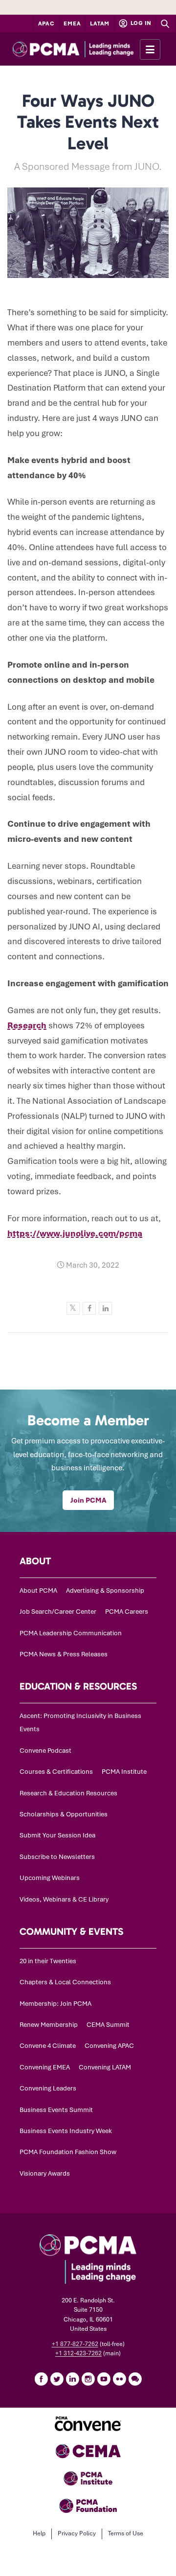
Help (39, 2533)
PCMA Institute (124, 1772)
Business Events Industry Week (66, 2131)
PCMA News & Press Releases (64, 1654)
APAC (46, 23)
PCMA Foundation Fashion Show (68, 2152)
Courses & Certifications (56, 1772)
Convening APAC (109, 2046)
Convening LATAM (105, 2067)
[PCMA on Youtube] (104, 2379)
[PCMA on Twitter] (57, 2379)
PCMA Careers (127, 1612)
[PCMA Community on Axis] (135, 2379)
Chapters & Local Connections (65, 1982)
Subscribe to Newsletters (57, 1857)
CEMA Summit (108, 2025)
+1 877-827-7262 (75, 2344)
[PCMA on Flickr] (119, 2379)
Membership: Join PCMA (55, 2004)
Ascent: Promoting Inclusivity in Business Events (80, 1722)
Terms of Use (126, 2533)
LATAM (100, 23)
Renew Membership (49, 2025)
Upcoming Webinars (50, 1878)
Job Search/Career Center (58, 1612)
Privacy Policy (77, 2533)
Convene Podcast (45, 1751)
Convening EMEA (45, 2067)
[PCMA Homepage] (88, 49)
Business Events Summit (56, 2110)
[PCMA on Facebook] (41, 2379)
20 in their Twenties (48, 1961)
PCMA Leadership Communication (71, 1633)
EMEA (72, 23)
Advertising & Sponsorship (105, 1590)
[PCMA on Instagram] (88, 2379)
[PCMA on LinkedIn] (72, 2379)
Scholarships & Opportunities (64, 1814)
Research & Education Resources (68, 1793)
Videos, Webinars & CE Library (64, 1899)
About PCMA (38, 1590)
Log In (140, 23)
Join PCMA (88, 1500)
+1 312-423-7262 (78, 2353)
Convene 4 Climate (48, 2046)
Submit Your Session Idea (57, 1835)
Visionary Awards (45, 2173)
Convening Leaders (48, 2088)
